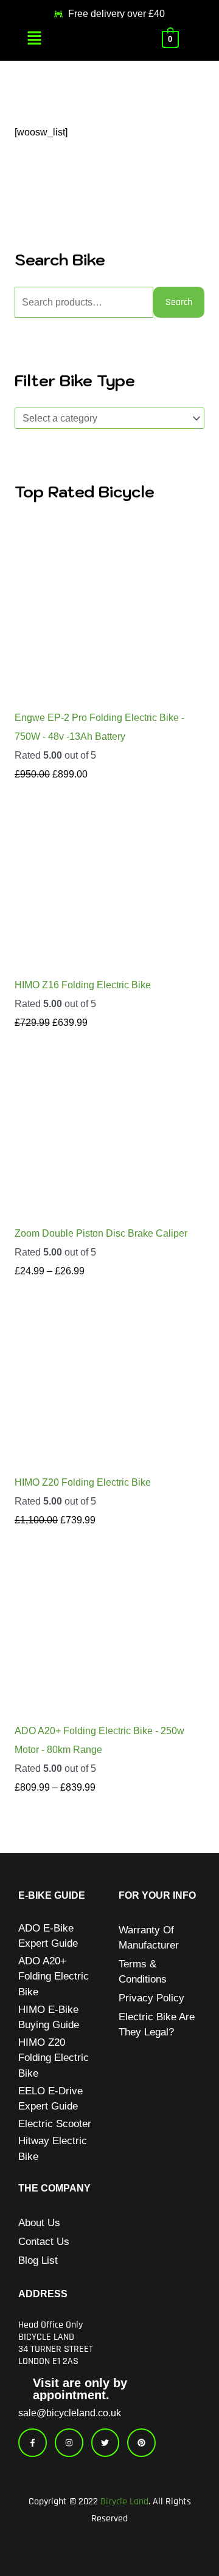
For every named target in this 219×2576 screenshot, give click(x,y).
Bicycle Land (124, 2502)
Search (179, 302)
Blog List (38, 2260)
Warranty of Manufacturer (149, 1938)
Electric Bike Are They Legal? (157, 2024)
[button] (34, 39)
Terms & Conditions (143, 1972)
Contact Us (44, 2242)
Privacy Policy (151, 1998)
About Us (39, 2223)
